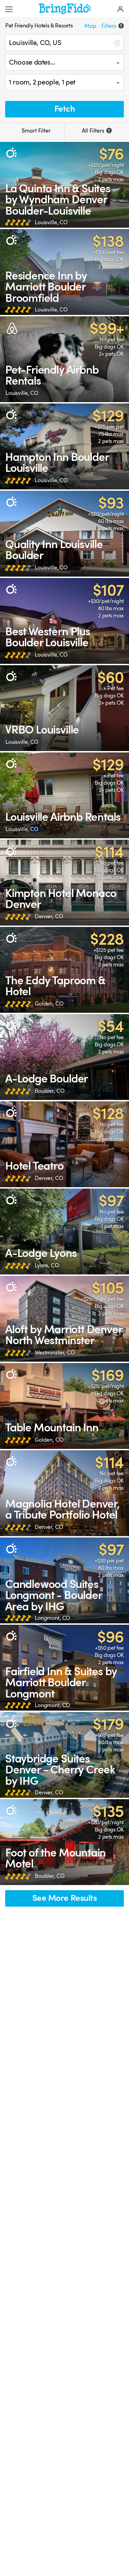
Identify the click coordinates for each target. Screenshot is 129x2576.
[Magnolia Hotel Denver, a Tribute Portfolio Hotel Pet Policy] (64, 1493)
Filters (112, 26)
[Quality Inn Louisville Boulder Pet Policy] (64, 534)
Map (90, 26)
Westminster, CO (55, 1353)
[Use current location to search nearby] (117, 43)
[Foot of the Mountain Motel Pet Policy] (64, 1842)
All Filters (96, 131)
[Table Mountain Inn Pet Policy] (64, 1406)
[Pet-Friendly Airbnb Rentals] (64, 359)
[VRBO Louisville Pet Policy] (64, 708)
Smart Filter (35, 131)
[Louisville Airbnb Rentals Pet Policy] (64, 795)
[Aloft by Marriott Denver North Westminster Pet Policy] (64, 1319)
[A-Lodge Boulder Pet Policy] (64, 1057)
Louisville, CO (51, 222)
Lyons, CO (47, 1265)
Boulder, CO (50, 1091)
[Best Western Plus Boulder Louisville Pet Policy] (64, 621)
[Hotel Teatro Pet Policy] (64, 1144)
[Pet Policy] (11, 153)
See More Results (65, 1898)
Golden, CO (49, 1004)
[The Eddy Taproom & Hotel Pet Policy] (64, 970)
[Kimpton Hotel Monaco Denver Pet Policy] (64, 883)
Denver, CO (49, 916)
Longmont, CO (52, 1618)
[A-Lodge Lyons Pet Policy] (64, 1232)
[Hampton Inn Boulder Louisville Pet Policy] (64, 446)
